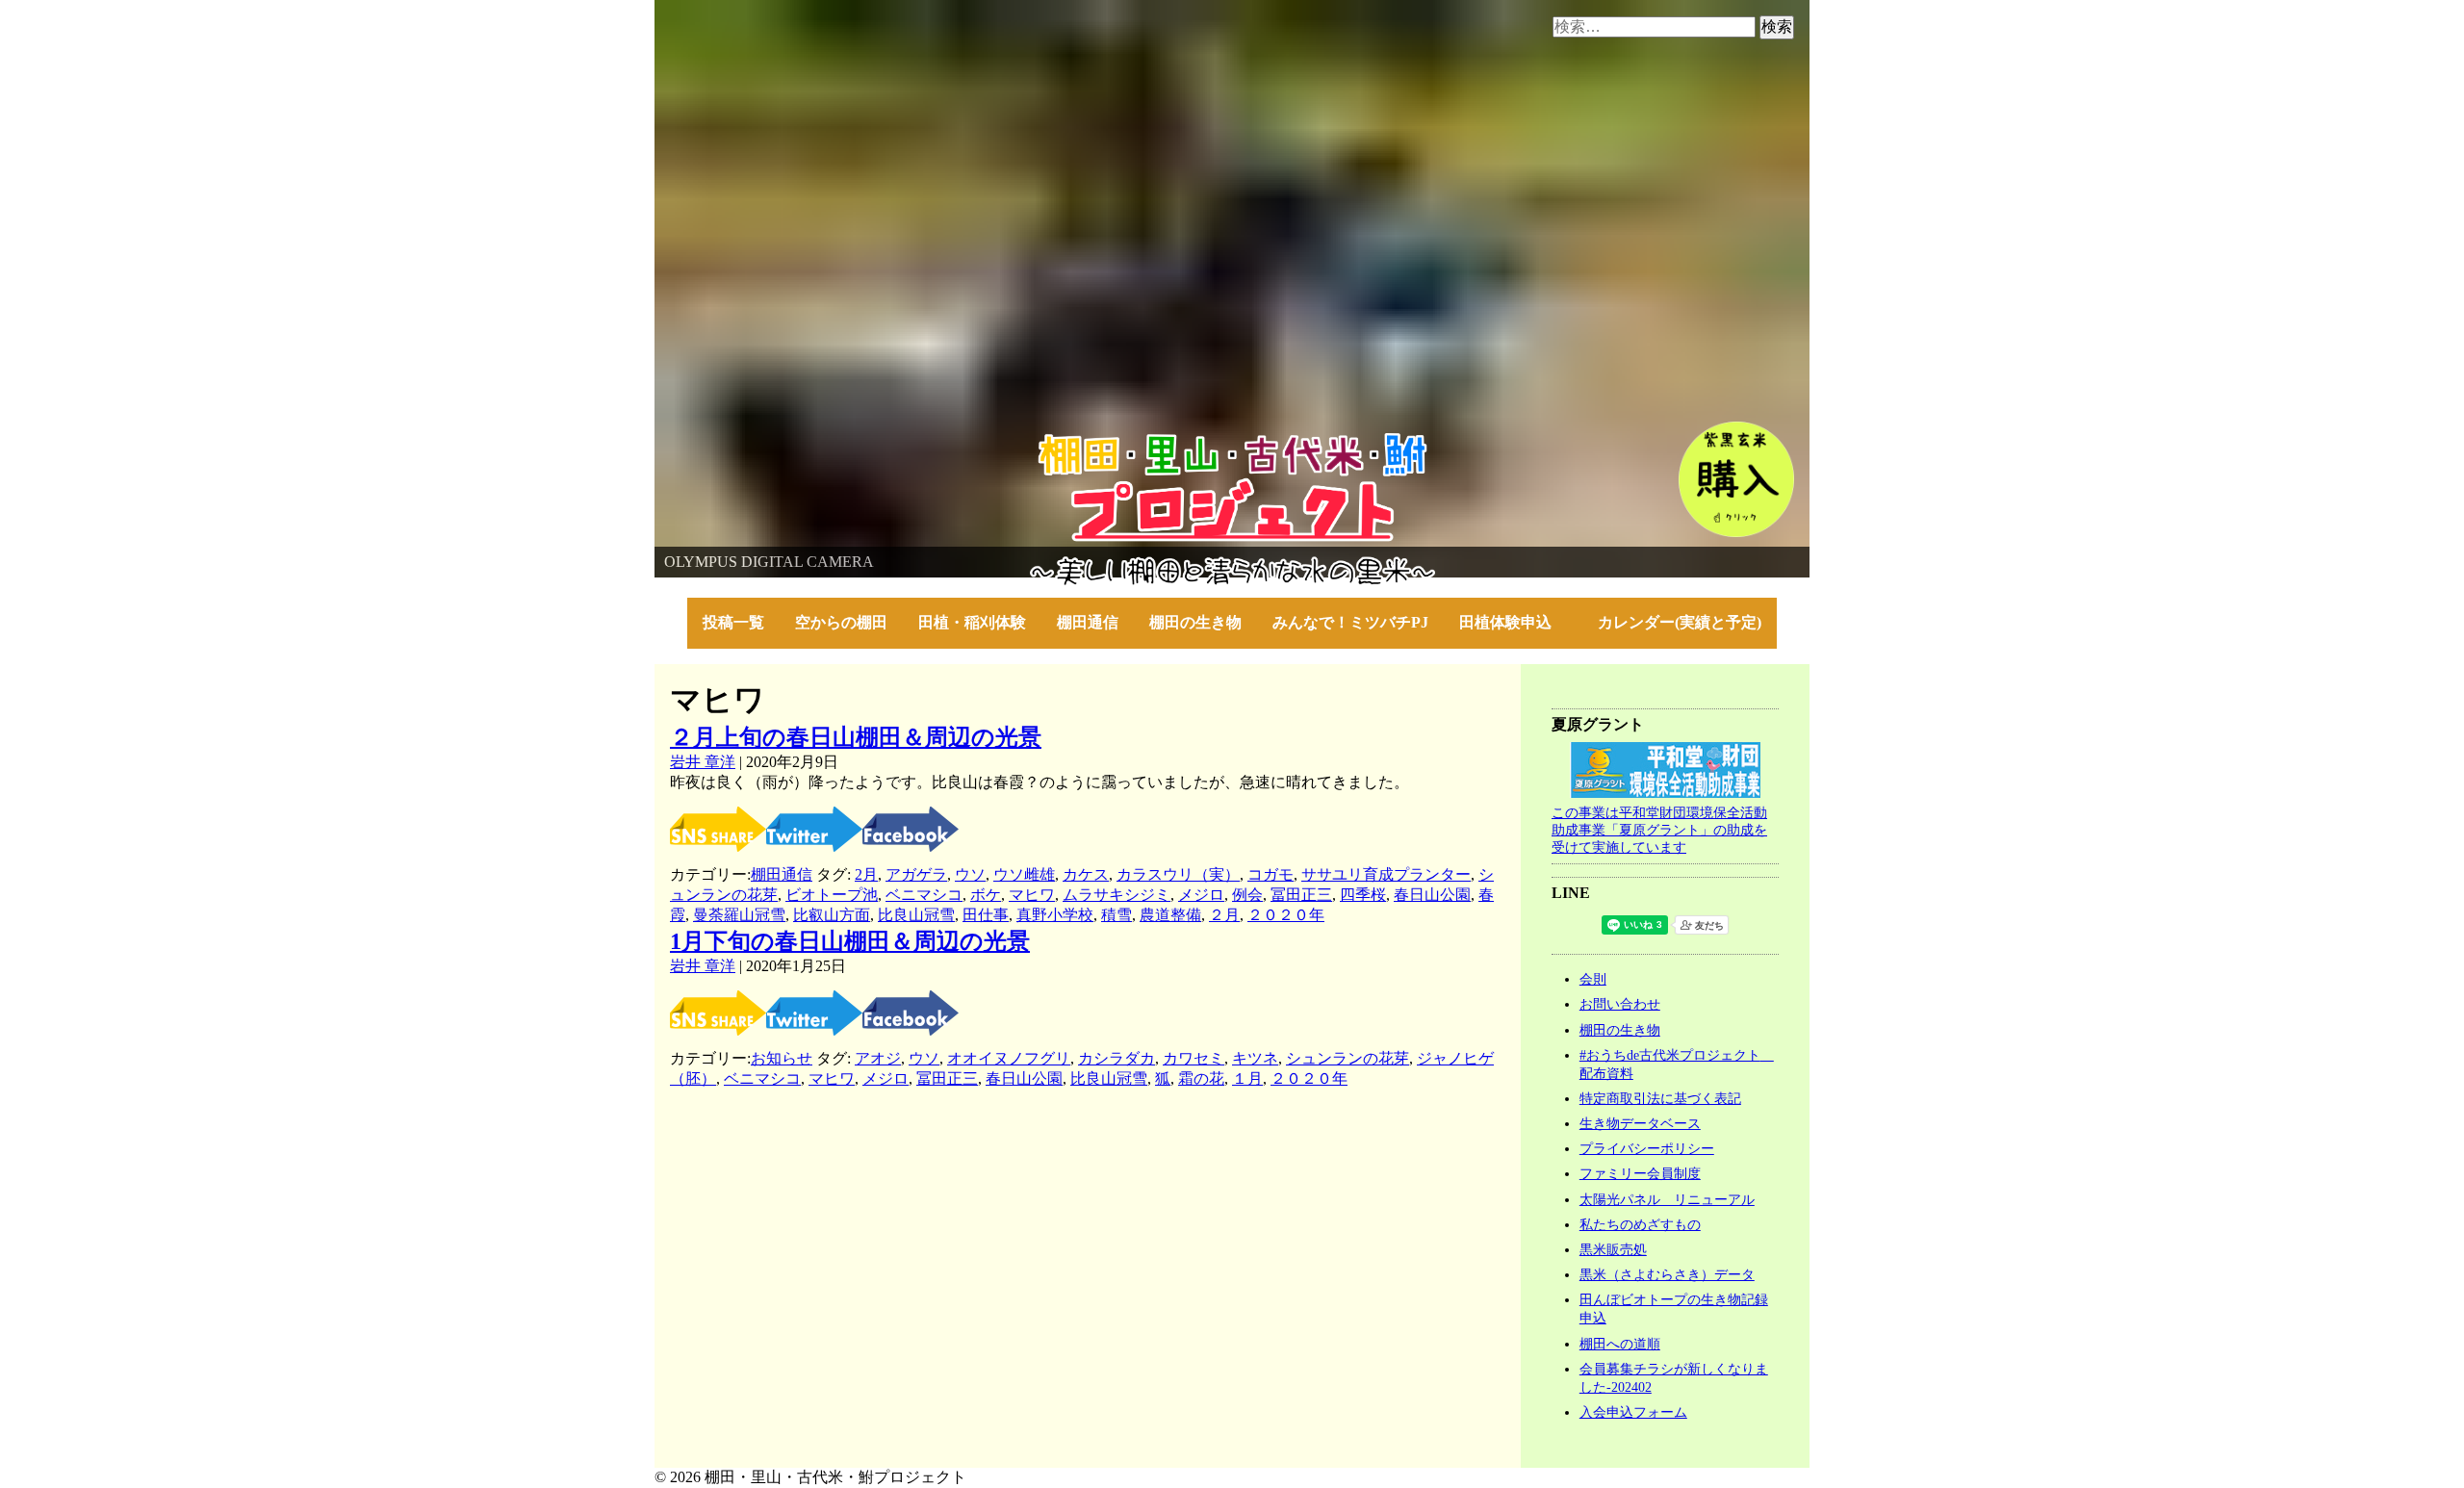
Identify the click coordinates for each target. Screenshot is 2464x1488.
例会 (1247, 895)
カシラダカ (1116, 1058)
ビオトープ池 (832, 895)
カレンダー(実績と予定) (1680, 622)
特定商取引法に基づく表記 (1660, 1098)
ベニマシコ (924, 895)
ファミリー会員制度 (1640, 1173)
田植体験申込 (1513, 622)
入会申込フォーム (1633, 1412)
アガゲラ (916, 874)
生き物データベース (1640, 1123)
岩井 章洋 (703, 762)
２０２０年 (1286, 915)
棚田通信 (1088, 622)
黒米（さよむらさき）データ (1667, 1274)
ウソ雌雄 (1024, 874)
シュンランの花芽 (1347, 1058)
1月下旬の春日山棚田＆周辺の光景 (850, 941)
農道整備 (1170, 915)
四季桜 (1363, 895)
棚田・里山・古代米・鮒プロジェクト (785, 442)
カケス (1086, 874)
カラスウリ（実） (1178, 874)
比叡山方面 (832, 915)
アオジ (878, 1058)
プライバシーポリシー (1647, 1148)
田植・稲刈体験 (972, 622)
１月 (1247, 1078)
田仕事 (986, 915)
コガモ (1270, 874)
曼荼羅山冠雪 (739, 915)
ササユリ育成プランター (1386, 874)
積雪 (1116, 915)
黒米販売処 (1613, 1249)
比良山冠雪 (916, 915)
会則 (1593, 979)
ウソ (970, 874)
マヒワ (1032, 895)
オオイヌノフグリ (1009, 1058)
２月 (1224, 915)
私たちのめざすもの (1640, 1224)
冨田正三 (1301, 895)
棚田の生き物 (1195, 622)
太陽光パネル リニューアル (1667, 1199)
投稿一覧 (733, 622)
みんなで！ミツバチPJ (1350, 622)
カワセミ (1193, 1058)
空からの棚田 (841, 622)
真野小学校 (1055, 915)
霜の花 (1201, 1078)
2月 (866, 874)
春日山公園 (1432, 895)
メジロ (1201, 895)
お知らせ (782, 1058)
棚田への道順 (1620, 1344)
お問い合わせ (1620, 1004)
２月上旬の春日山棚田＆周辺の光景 (856, 737)
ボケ (986, 895)
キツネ (1255, 1058)
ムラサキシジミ (1116, 895)
